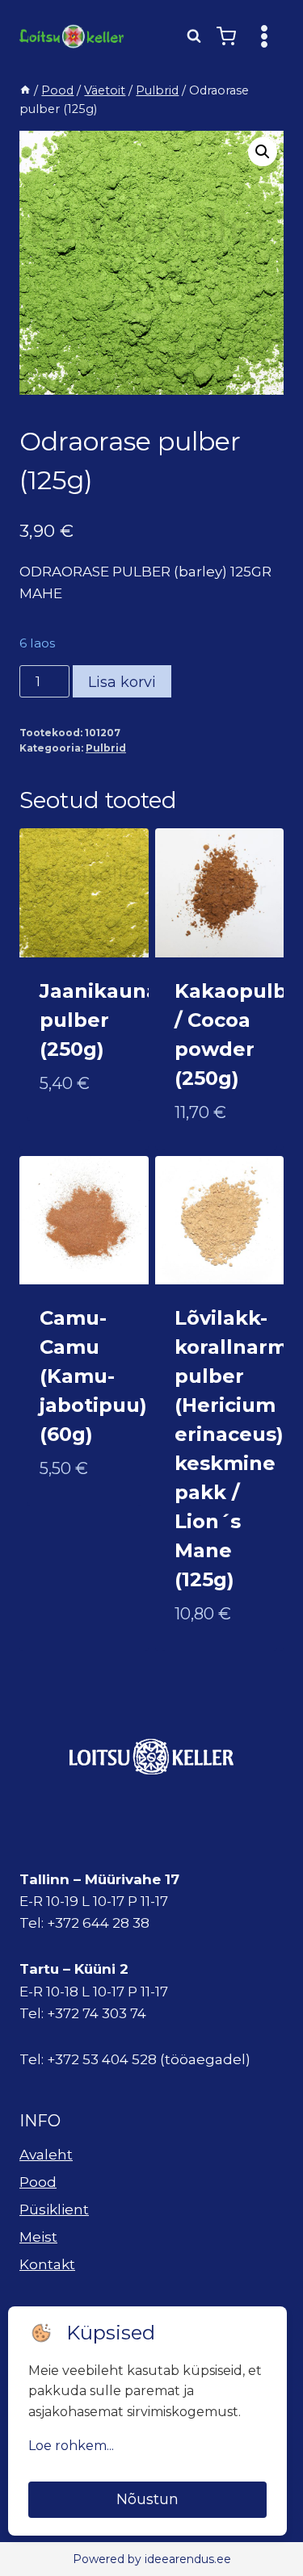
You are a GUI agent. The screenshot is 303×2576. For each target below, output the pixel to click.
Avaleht (46, 2155)
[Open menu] (264, 36)
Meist (38, 2237)
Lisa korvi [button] (76, 1521)
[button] (263, 152)
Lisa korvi (122, 682)
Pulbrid (106, 748)
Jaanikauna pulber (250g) (99, 1020)
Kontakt (47, 2264)
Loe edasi (74, 1136)
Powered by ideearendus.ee (152, 2559)
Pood (38, 2182)
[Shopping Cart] (226, 36)
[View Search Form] (194, 36)
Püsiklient (54, 2209)
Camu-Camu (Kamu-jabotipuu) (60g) (93, 1376)
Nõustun (147, 2499)
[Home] (25, 90)
